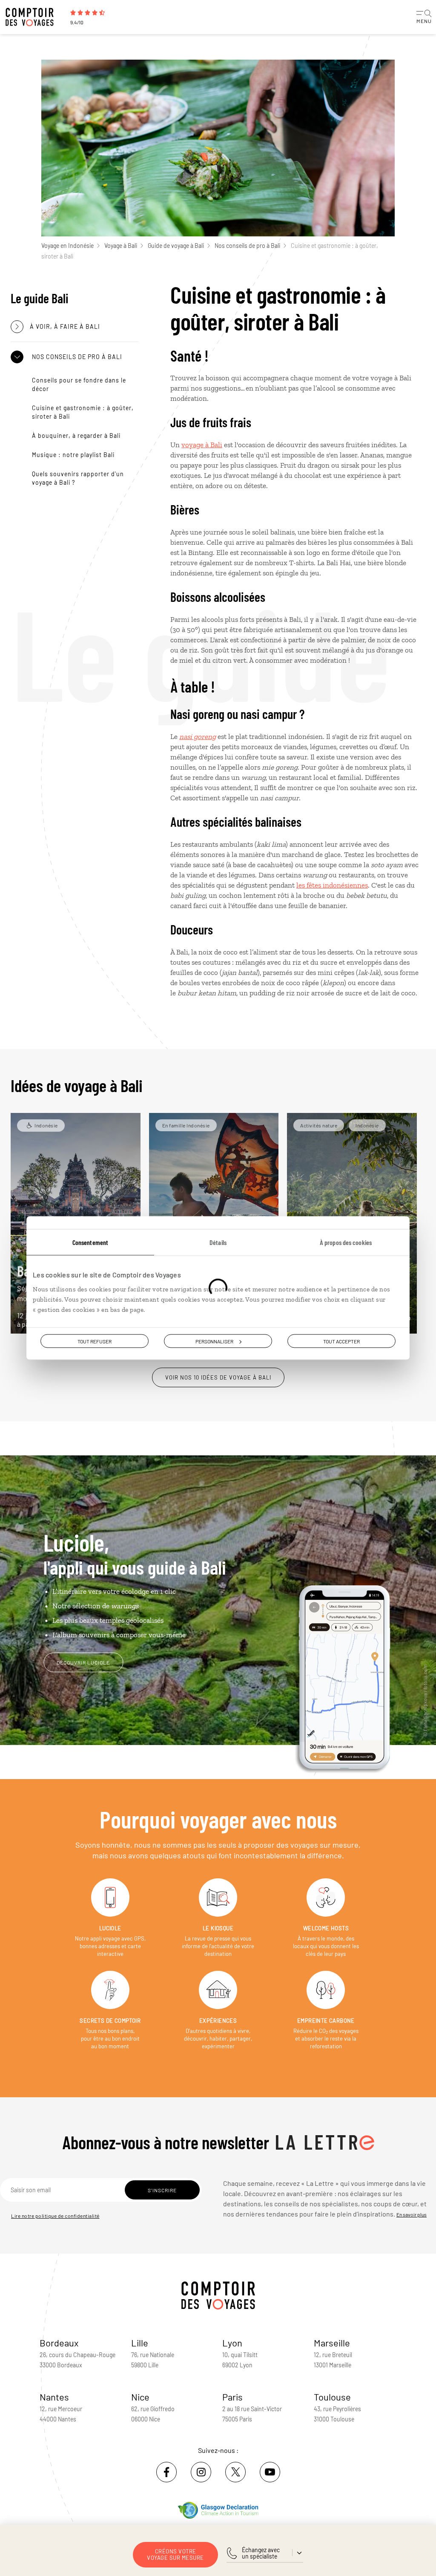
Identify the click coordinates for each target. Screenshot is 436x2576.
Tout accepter (341, 1341)
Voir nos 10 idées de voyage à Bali (218, 1377)
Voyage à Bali (121, 246)
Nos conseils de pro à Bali (247, 246)
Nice (140, 2397)
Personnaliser (214, 1341)
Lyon (232, 2343)
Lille (140, 2343)
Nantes (54, 2397)
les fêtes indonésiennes (332, 885)
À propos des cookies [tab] (346, 1242)
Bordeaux (59, 2343)
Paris (232, 2397)
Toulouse (332, 2397)
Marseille (332, 2343)
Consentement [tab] (90, 1242)
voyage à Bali (202, 445)
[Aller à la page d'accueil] (34, 17)
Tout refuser (95, 1341)
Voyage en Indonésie (67, 246)
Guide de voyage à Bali (176, 246)
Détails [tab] (218, 1242)
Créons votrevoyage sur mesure (175, 2554)
